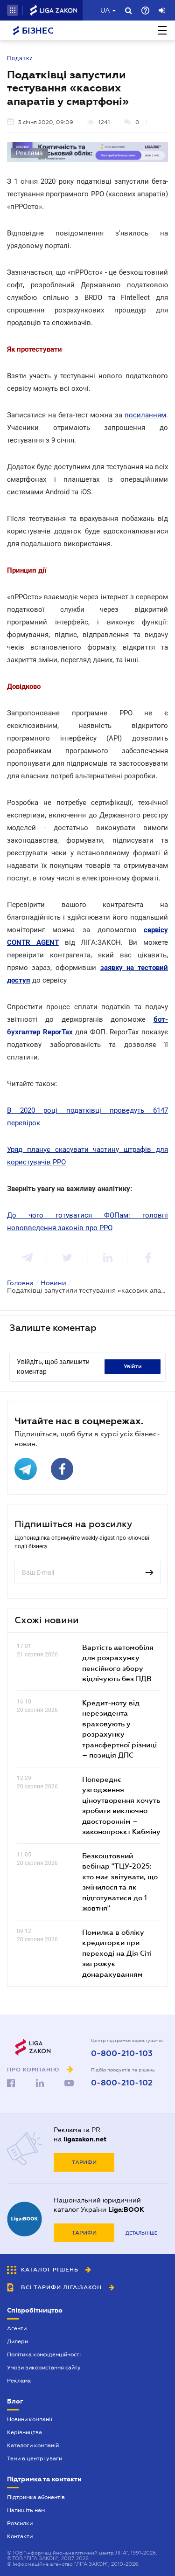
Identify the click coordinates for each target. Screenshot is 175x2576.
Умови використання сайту (44, 2368)
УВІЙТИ (133, 1366)
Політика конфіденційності (44, 2354)
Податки (20, 58)
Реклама (19, 2381)
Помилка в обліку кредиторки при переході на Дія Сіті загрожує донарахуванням (117, 1953)
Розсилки (20, 2523)
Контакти (20, 2536)
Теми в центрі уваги (35, 2458)
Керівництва (24, 2432)
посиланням (145, 415)
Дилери (17, 2341)
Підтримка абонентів (36, 2497)
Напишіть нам (26, 2510)
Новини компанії (30, 2419)
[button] (13, 10)
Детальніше (141, 2233)
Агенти (17, 2328)
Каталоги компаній (33, 2445)
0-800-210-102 (122, 2083)
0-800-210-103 (122, 2054)
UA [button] (105, 10)
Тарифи (84, 2162)
